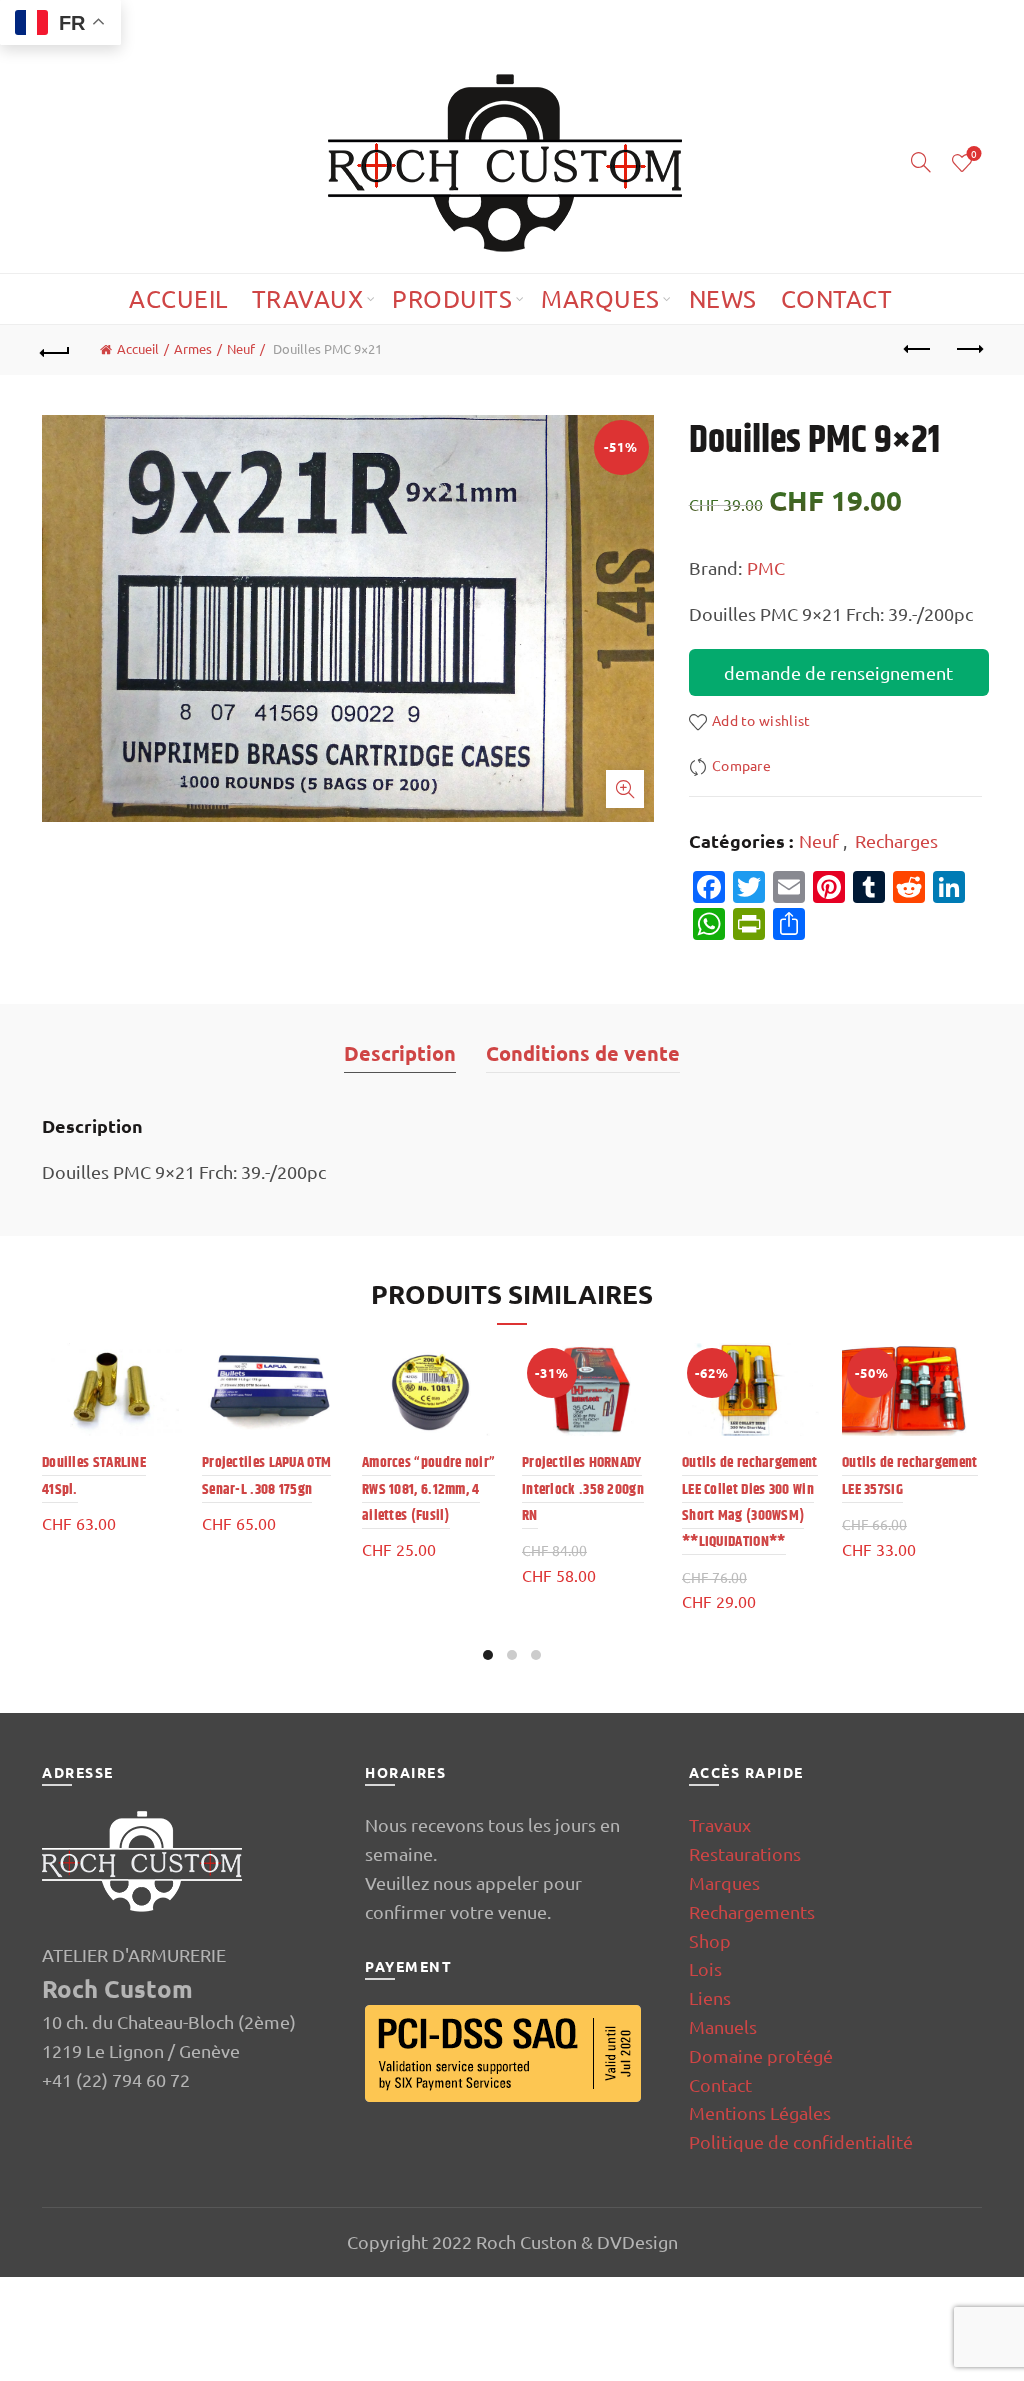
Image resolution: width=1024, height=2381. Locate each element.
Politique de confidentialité (801, 2141)
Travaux (308, 298)
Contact (837, 298)
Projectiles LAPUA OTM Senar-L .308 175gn (266, 1475)
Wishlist (974, 154)
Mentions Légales (760, 2112)
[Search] (921, 162)
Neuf (241, 348)
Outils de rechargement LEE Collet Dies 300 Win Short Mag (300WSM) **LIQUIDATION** (750, 1502)
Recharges (896, 840)
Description (400, 1053)
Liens (710, 1997)
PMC (766, 567)
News (723, 298)
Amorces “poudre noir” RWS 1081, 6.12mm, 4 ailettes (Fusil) (428, 1489)
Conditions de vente (583, 1053)
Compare (741, 765)
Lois (705, 1968)
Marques (600, 298)
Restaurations (745, 1853)
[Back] (56, 350)
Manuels (723, 2026)
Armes (193, 348)
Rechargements (752, 1911)
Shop (710, 1940)
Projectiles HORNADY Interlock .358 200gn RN (583, 1489)
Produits (452, 298)
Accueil (178, 298)
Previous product (918, 350)
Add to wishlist (761, 720)
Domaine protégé (761, 2055)
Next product (968, 350)
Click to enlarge (625, 789)
